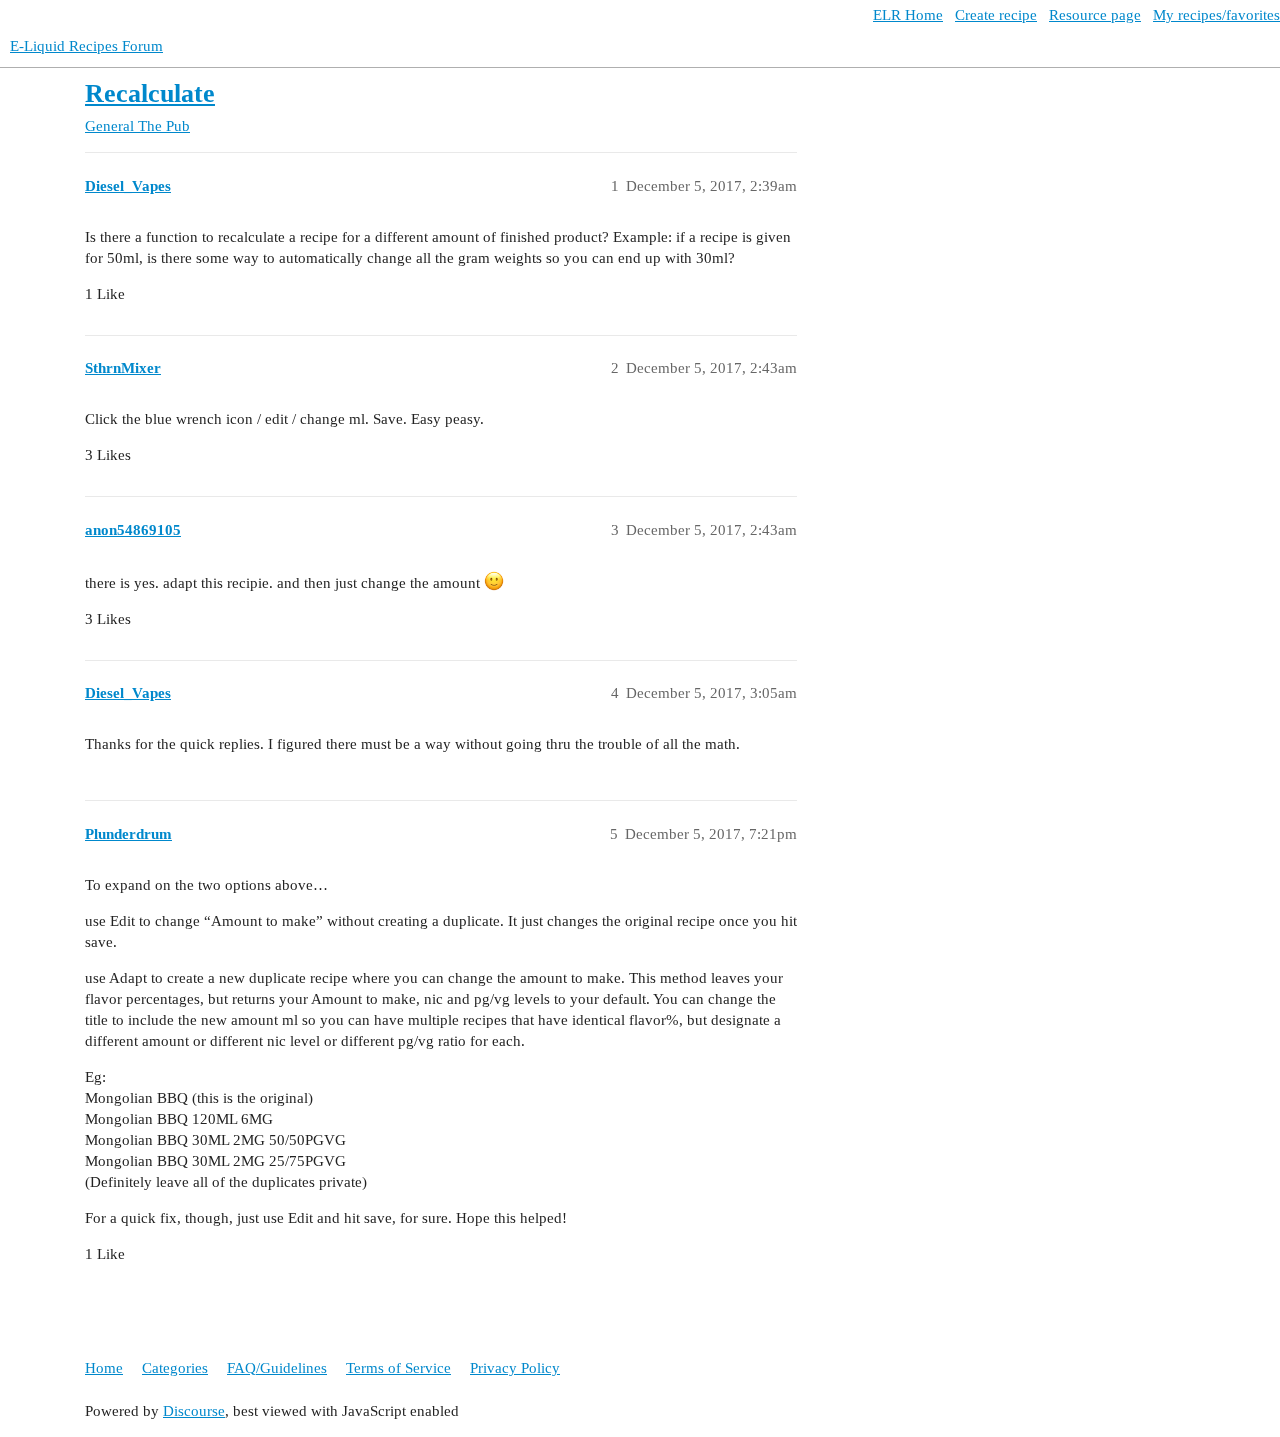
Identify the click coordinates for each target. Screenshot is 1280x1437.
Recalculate (150, 93)
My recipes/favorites (1216, 15)
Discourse (194, 1411)
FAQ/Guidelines (277, 1368)
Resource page (1095, 15)
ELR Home (908, 15)
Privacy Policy (515, 1368)
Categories (175, 1368)
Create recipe (996, 15)
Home (104, 1368)
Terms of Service (398, 1368)
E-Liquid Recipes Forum (86, 46)
